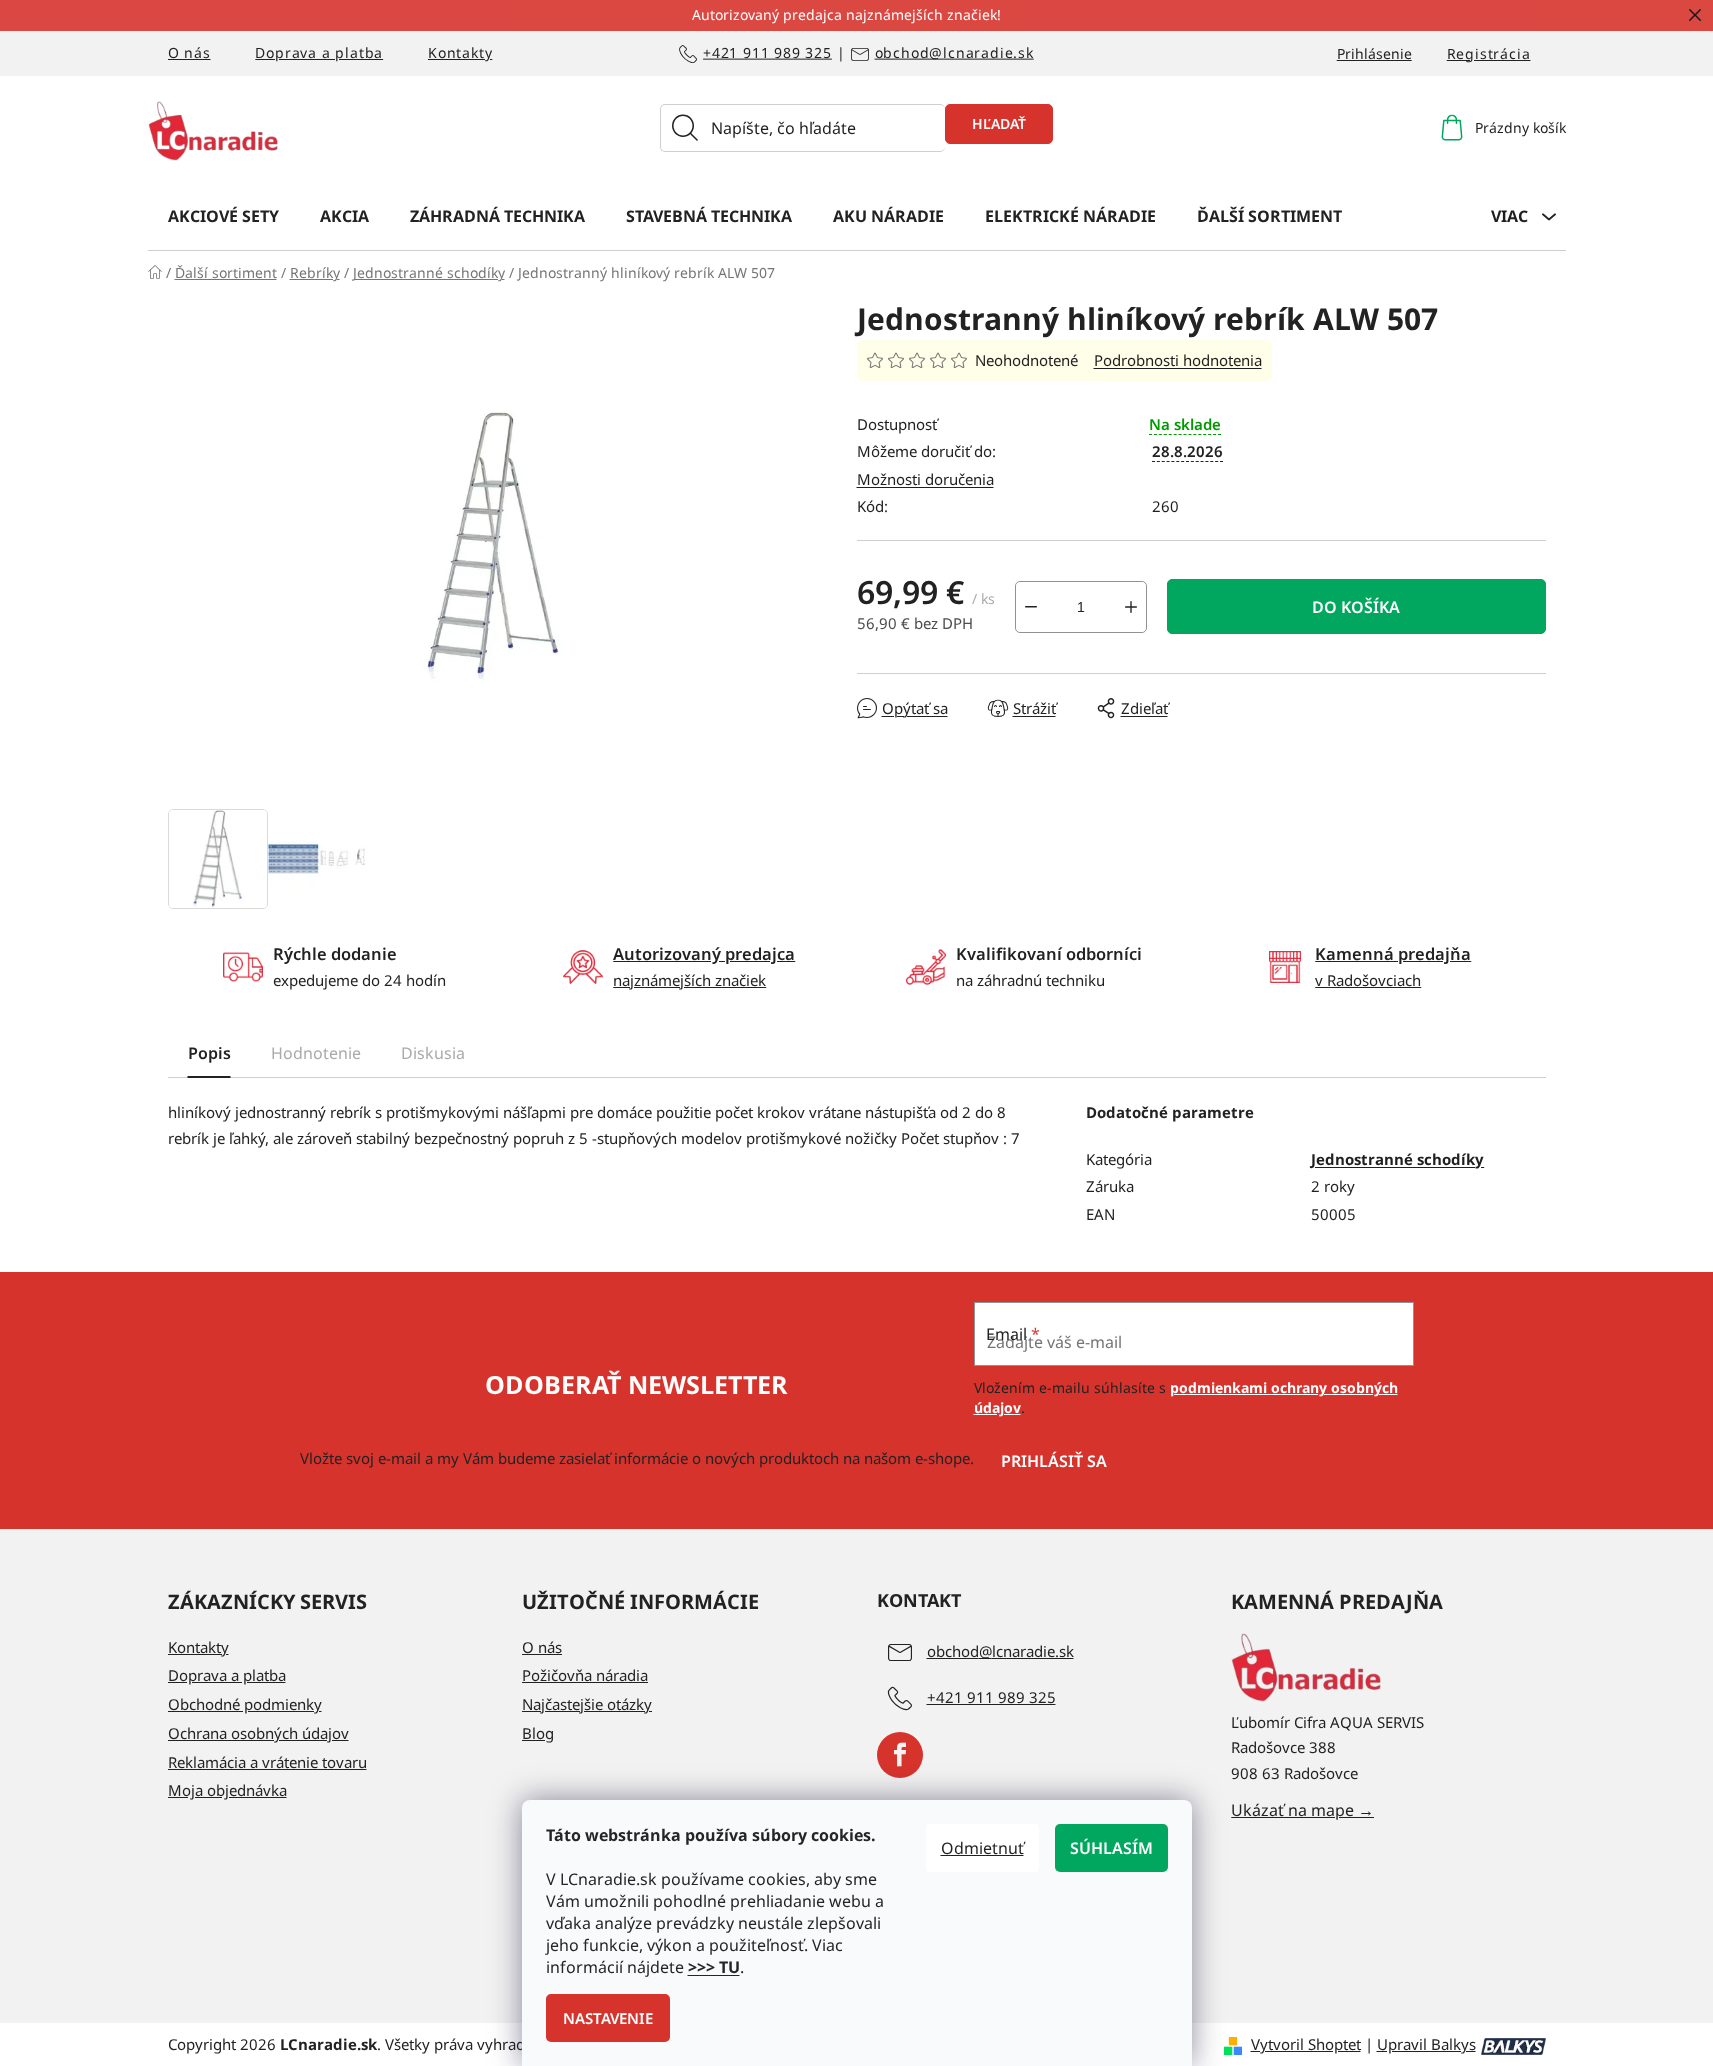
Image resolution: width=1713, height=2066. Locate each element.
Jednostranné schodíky (1397, 1159)
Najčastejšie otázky (587, 1704)
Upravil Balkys (1426, 2044)
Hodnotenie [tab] (316, 1053)
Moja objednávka (227, 1790)
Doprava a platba (319, 52)
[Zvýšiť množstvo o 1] (1131, 607)
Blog (538, 1733)
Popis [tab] (209, 1053)
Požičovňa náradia (585, 1675)
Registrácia (1489, 53)
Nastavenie (608, 2018)
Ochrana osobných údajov (258, 1733)
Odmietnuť (982, 1848)
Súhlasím (1111, 1848)
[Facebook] (900, 1755)
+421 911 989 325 (767, 53)
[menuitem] (223, 215)
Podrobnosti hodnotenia (1178, 360)
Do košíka (1356, 607)
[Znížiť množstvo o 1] (1031, 607)
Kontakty (460, 52)
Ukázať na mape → (1302, 1810)
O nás (189, 52)
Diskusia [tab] (433, 1053)
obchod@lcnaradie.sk (954, 53)
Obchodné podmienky (245, 1704)
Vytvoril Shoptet (1306, 2044)
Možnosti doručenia (925, 479)
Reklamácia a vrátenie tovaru (267, 1762)
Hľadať (999, 123)
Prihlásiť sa (1054, 1461)
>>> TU (714, 1967)
